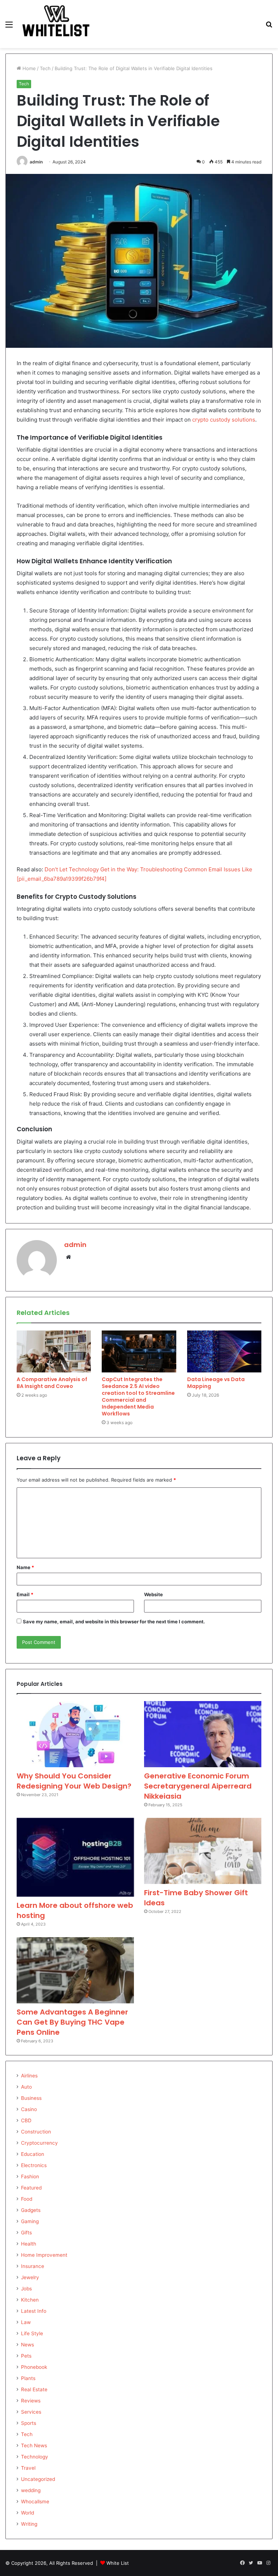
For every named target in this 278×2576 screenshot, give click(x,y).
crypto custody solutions (224, 420)
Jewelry (30, 2277)
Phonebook (34, 2367)
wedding (31, 2490)
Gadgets (31, 2210)
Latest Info (34, 2311)
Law (26, 2322)
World (28, 2513)
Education (33, 2154)
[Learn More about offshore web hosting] (75, 1857)
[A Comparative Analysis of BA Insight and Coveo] (54, 1351)
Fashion (30, 2176)
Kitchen (30, 2300)
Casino (29, 2109)
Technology (35, 2457)
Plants (28, 2378)
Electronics (34, 2165)
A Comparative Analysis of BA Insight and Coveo (52, 1383)
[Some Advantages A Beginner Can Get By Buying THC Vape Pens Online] (75, 1970)
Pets (26, 2356)
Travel (28, 2468)
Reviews (31, 2401)
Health (29, 2244)
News (28, 2345)
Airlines (29, 2076)
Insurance (33, 2266)
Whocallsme (35, 2502)
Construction (36, 2132)
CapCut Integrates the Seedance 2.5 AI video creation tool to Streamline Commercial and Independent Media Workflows (138, 1396)
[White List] (56, 24)
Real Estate (34, 2389)
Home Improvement (44, 2255)
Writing (29, 2524)
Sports (29, 2423)
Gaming (30, 2221)
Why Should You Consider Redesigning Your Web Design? (74, 1781)
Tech (45, 68)
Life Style (32, 2333)
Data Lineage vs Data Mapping (216, 1383)
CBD (26, 2120)
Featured (31, 2188)
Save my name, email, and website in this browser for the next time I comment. (114, 1622)
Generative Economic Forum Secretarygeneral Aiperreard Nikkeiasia (198, 1786)
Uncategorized (38, 2479)
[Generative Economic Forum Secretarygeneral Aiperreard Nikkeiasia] (203, 1734)
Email (25, 1594)
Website (153, 1594)
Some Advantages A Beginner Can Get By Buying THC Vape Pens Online (72, 2022)
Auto (26, 2087)
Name (25, 1567)
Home (28, 68)
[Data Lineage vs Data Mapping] (224, 1351)
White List (118, 2563)
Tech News (34, 2445)
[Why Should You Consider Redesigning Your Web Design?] (75, 1734)
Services (31, 2412)
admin (36, 162)
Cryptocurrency (39, 2143)
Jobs (26, 2289)
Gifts (26, 2233)
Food (27, 2199)
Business (31, 2098)
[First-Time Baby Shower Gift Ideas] (203, 1851)
